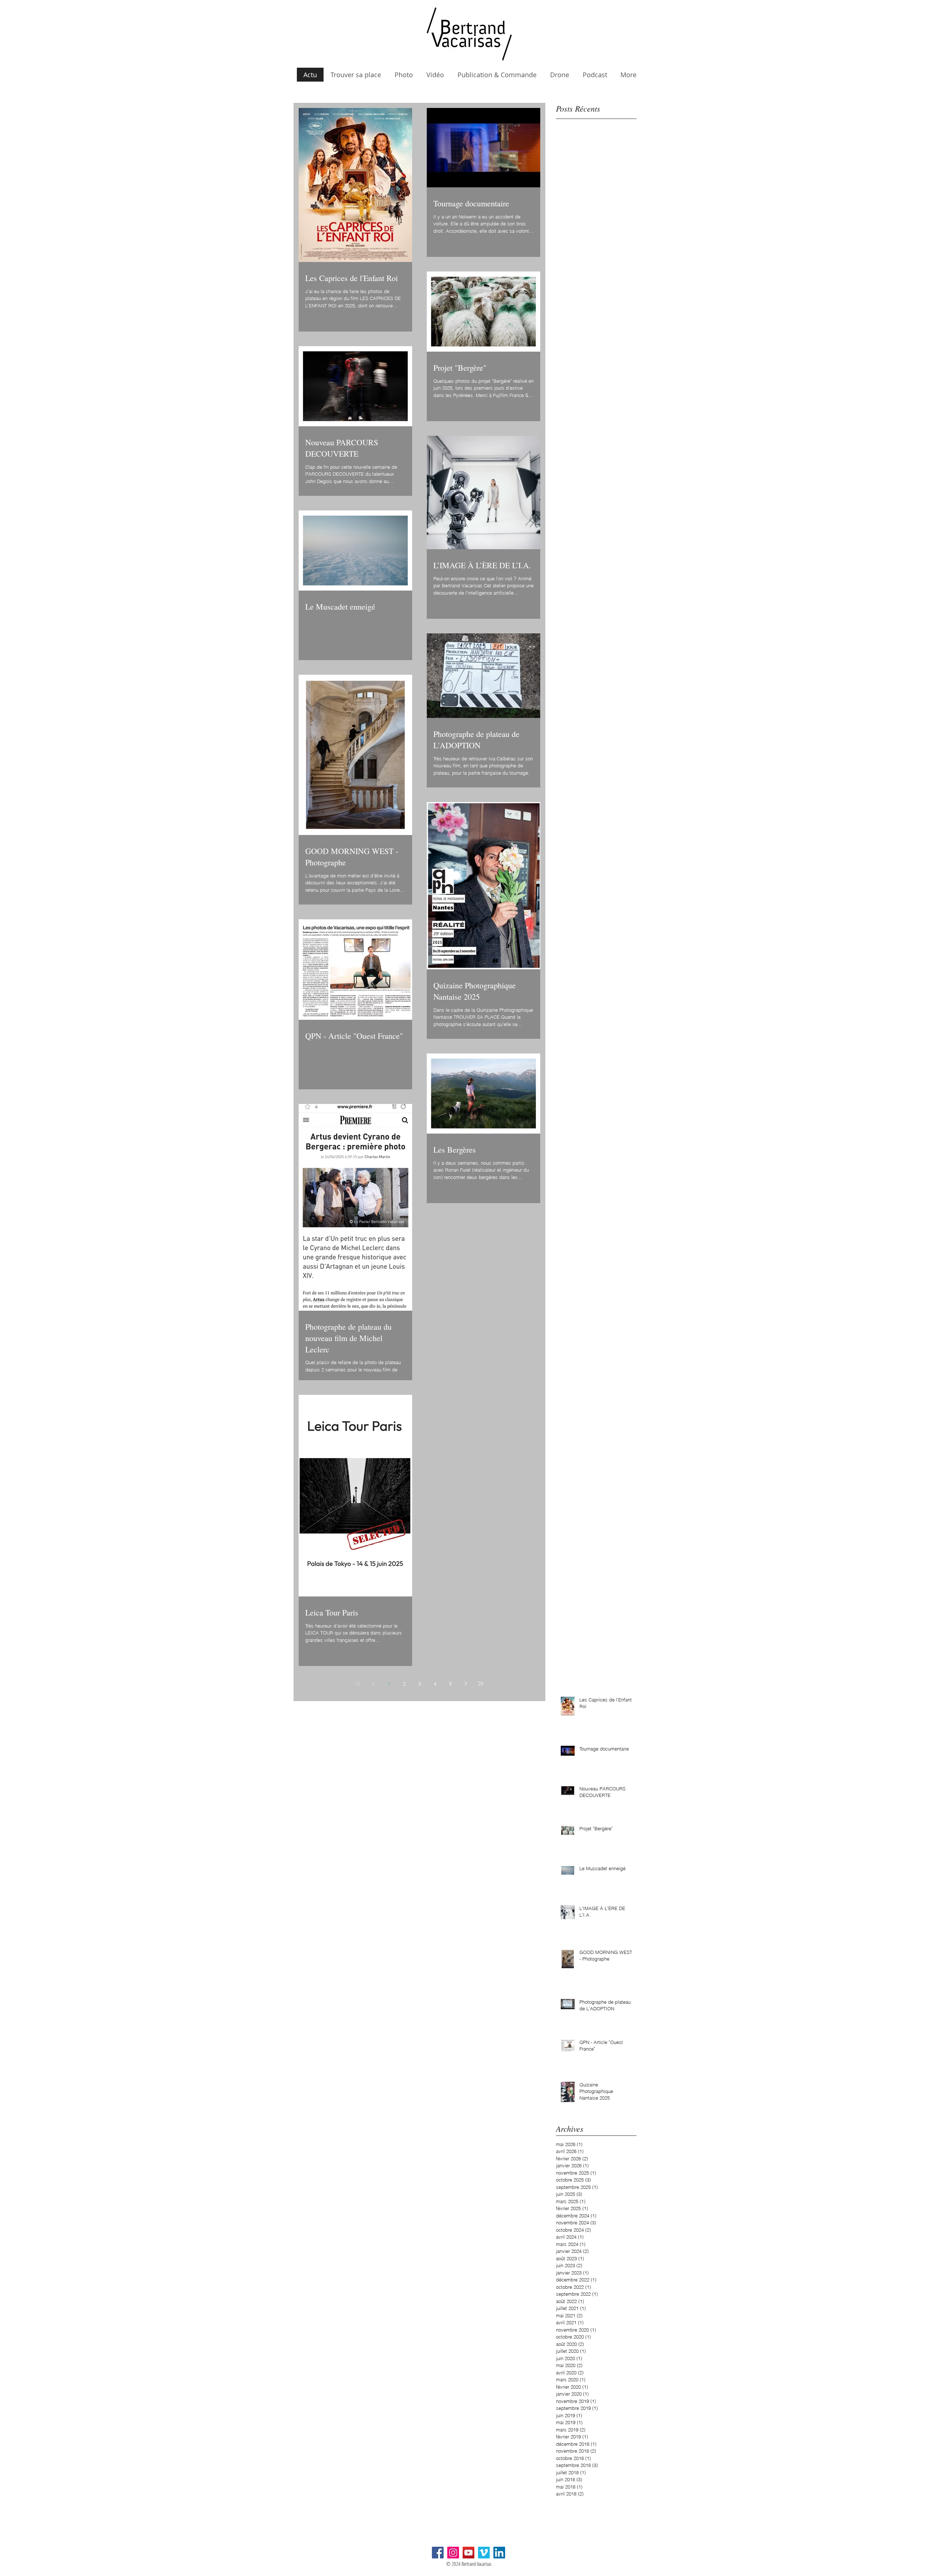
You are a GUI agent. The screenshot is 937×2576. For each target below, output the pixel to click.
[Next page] (466, 1684)
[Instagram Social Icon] (453, 2553)
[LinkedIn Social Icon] (499, 2553)
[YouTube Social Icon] (468, 2553)
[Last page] (481, 1684)
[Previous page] (373, 1684)
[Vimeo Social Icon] (484, 2553)
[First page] (358, 1684)
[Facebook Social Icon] (438, 2553)
